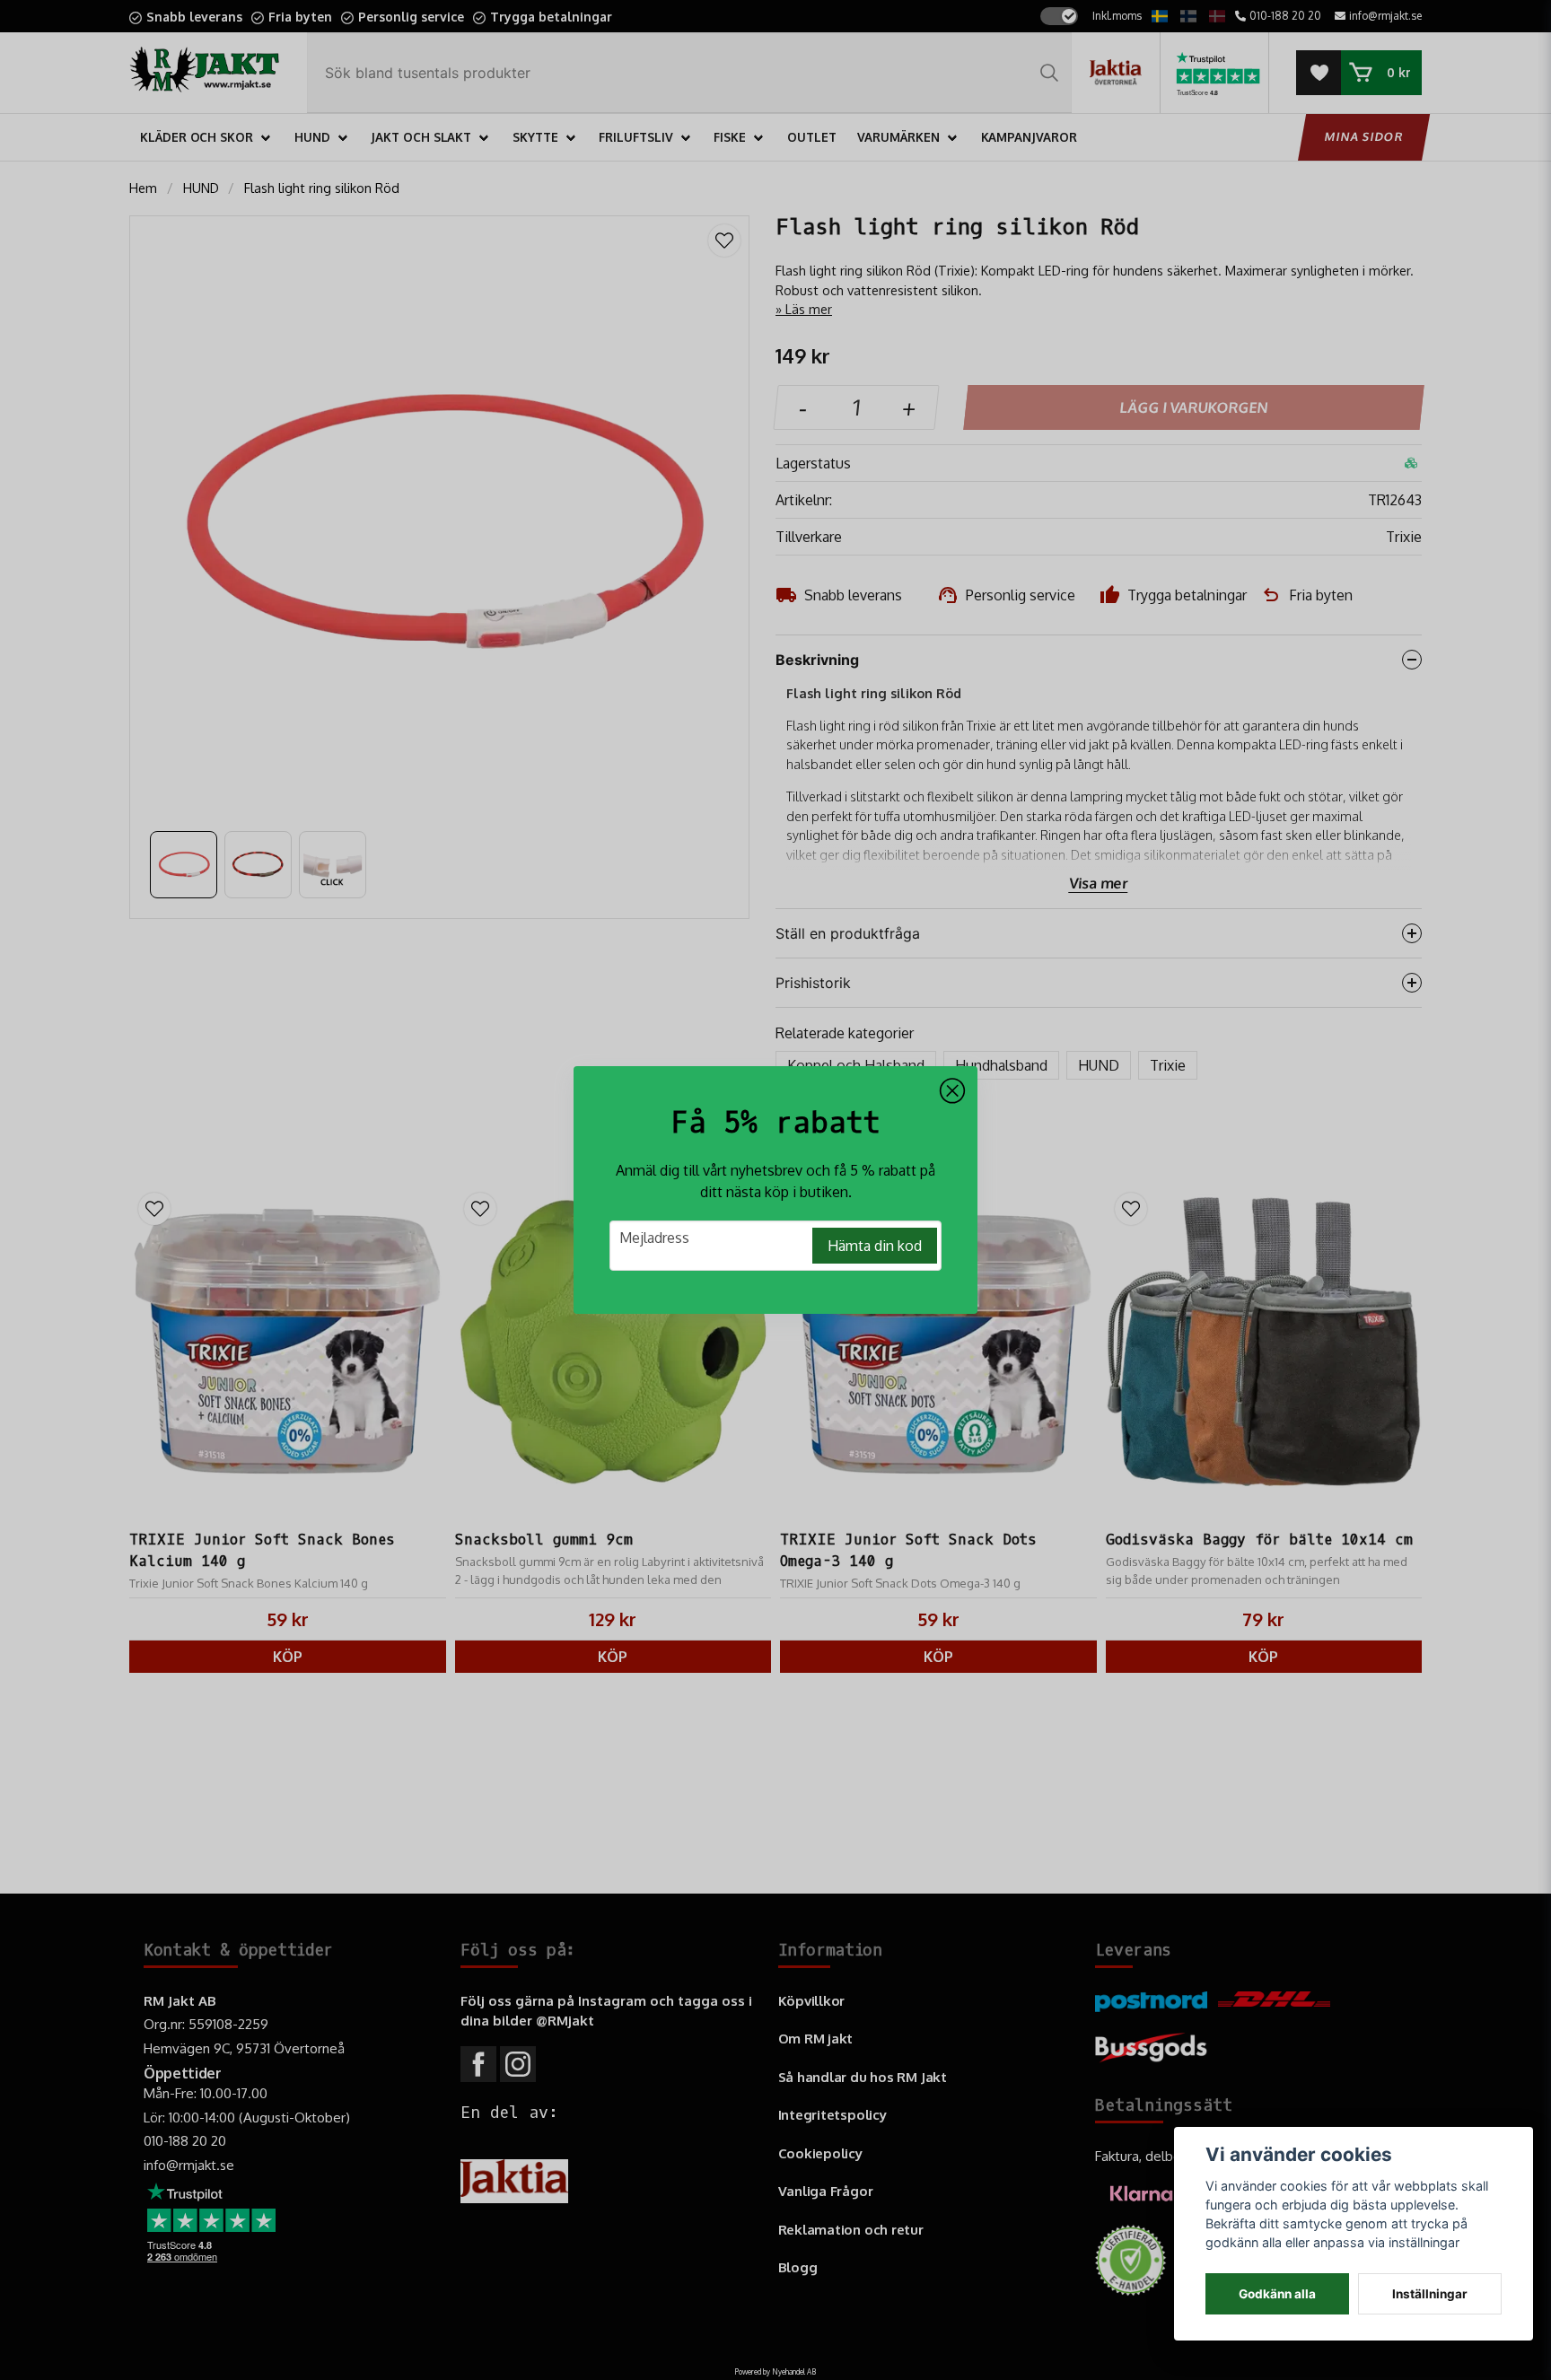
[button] (952, 1091)
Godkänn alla (1277, 2294)
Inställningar (1430, 2294)
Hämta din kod (875, 1246)
